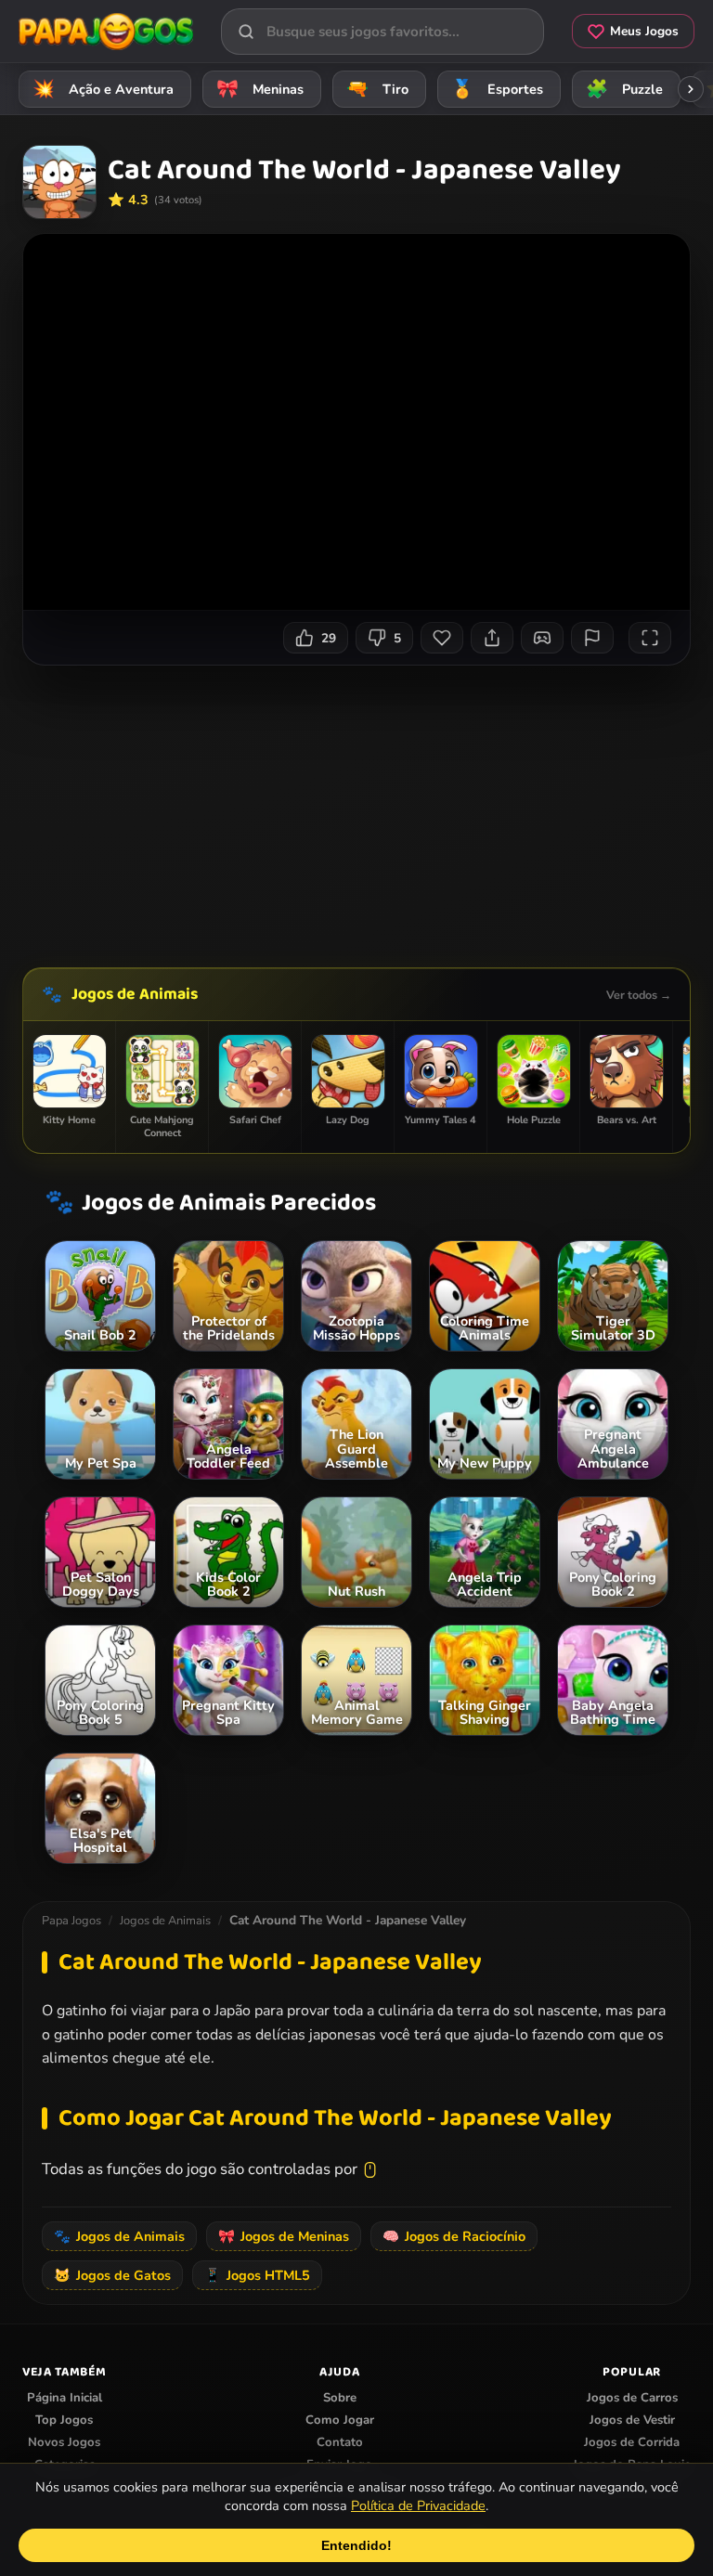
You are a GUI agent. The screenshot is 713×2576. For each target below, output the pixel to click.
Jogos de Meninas (284, 2236)
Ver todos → (639, 995)
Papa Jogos (71, 1921)
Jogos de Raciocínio (454, 2236)
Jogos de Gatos (112, 2275)
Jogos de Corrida (632, 2442)
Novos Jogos (64, 2442)
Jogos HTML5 (257, 2275)
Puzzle (625, 89)
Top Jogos (64, 2420)
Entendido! (356, 2545)
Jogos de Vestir (632, 2420)
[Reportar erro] (592, 638)
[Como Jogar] (542, 638)
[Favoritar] (442, 638)
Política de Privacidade (418, 2505)
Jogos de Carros (632, 2398)
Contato (340, 2442)
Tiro (378, 89)
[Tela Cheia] (650, 638)
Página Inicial (65, 2398)
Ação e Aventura (104, 89)
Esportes (498, 89)
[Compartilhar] (492, 638)
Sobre (340, 2398)
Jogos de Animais (135, 994)
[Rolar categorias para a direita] (691, 89)
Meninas (260, 89)
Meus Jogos (644, 31)
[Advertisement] (368, 809)
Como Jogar (340, 2420)
